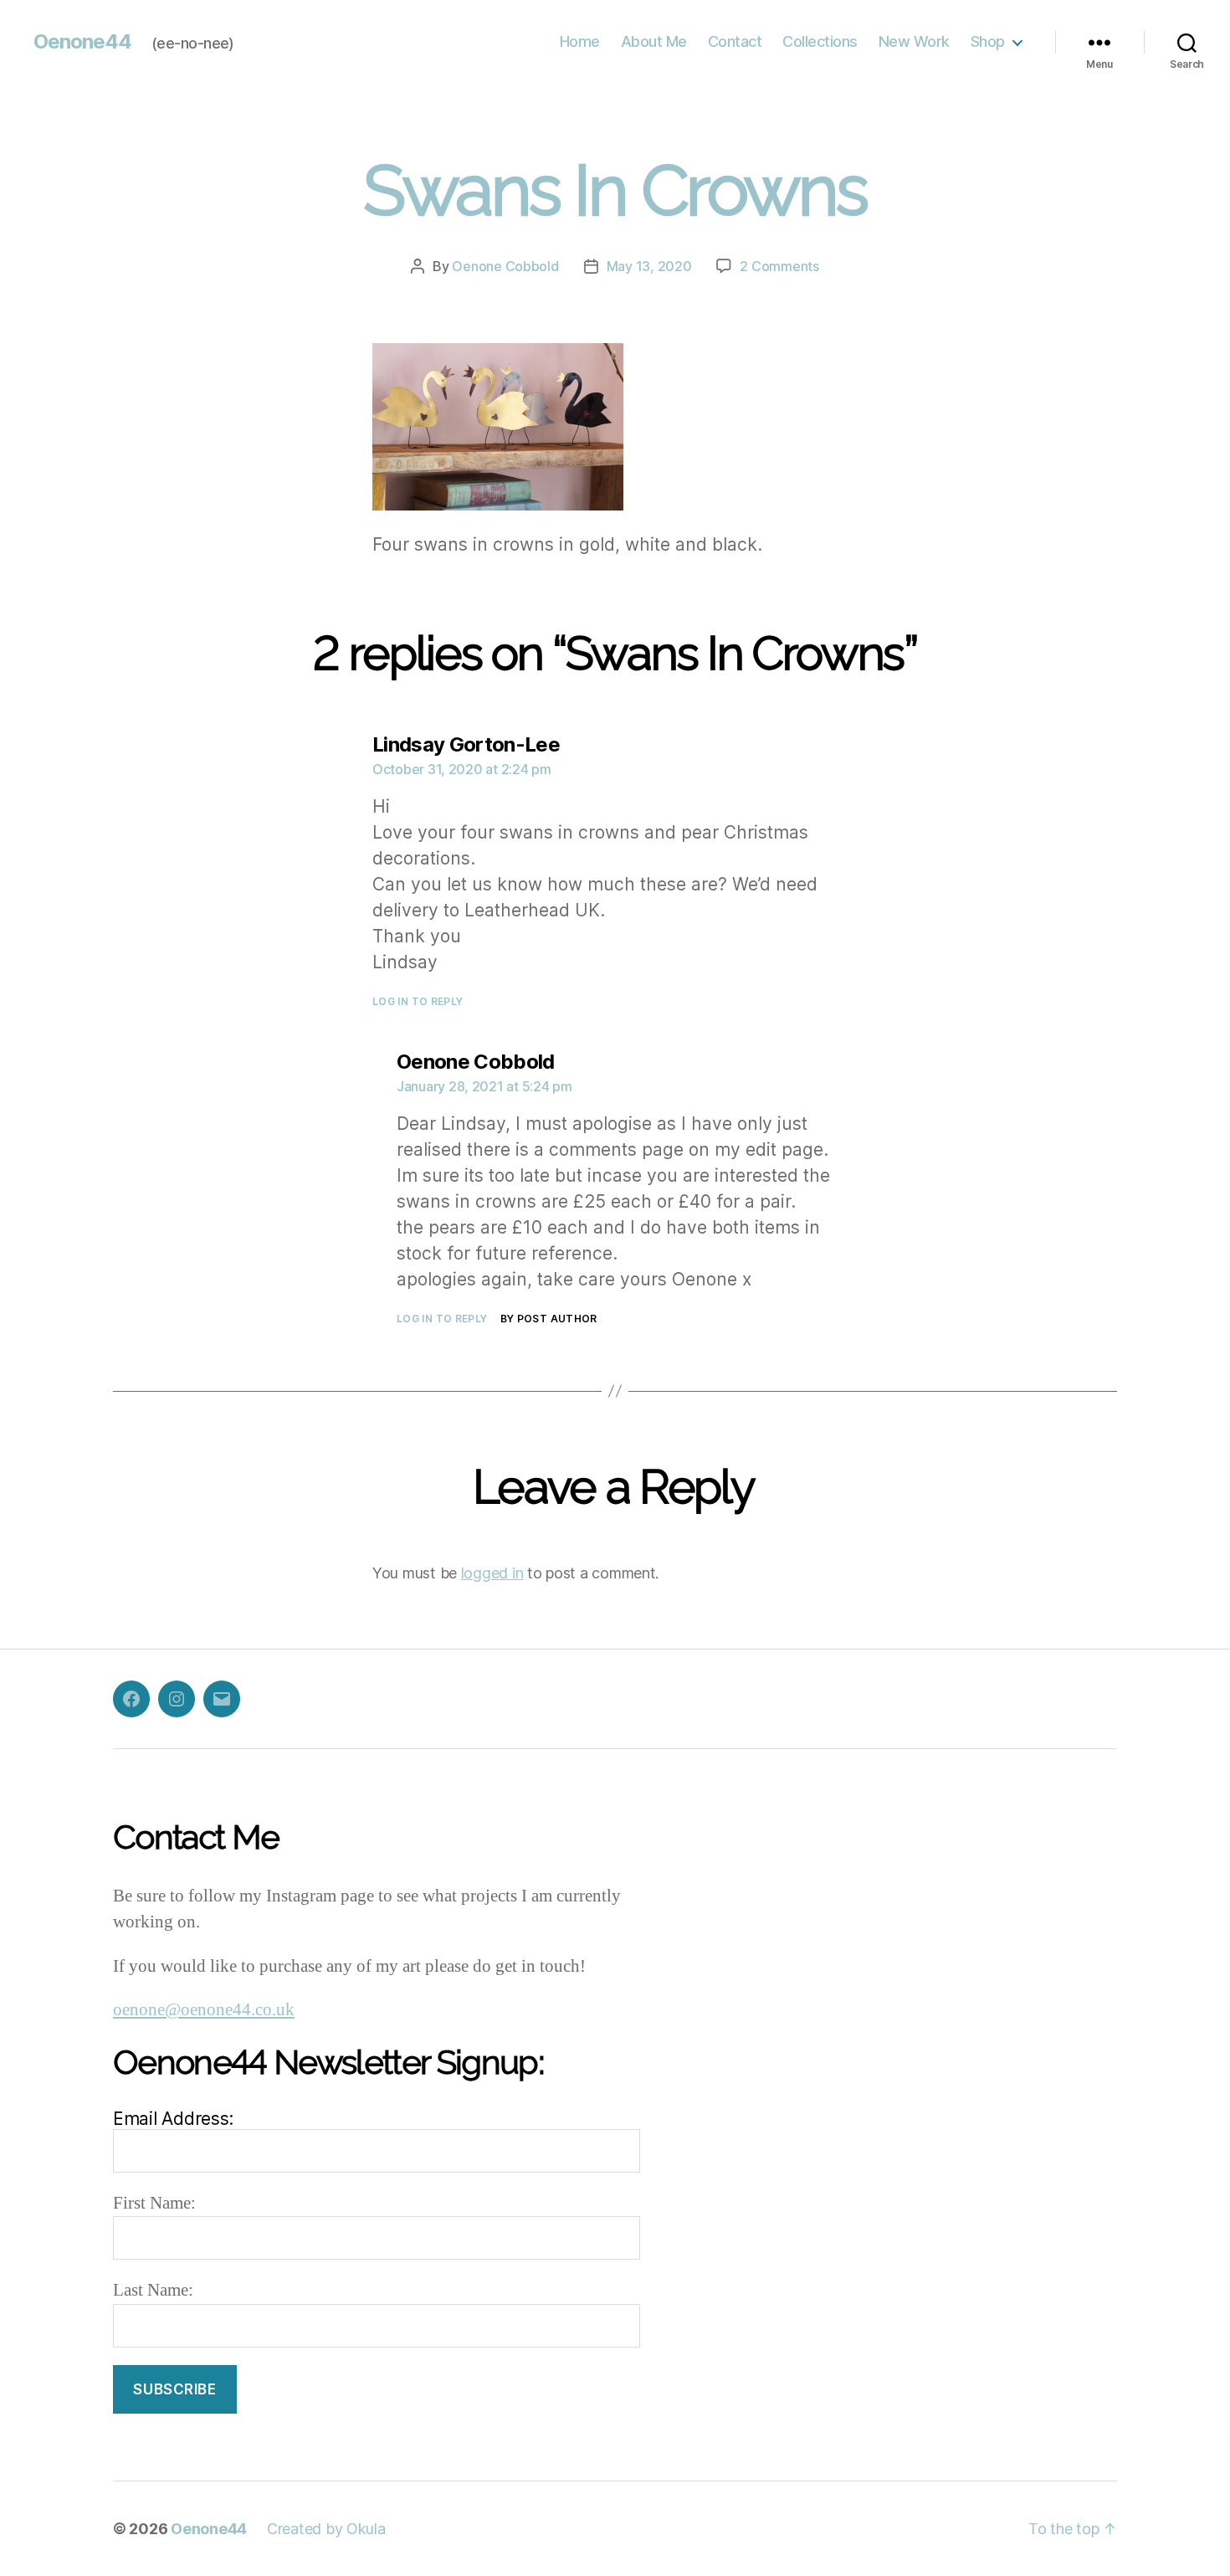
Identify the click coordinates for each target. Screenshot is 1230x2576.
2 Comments (779, 266)
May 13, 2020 (649, 266)
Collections (820, 41)
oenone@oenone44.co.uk (204, 2010)
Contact (735, 41)
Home (580, 41)
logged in (492, 1573)
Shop (988, 41)
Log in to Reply (418, 1001)
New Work (914, 41)
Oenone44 (82, 42)
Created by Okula (326, 2529)
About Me (654, 41)
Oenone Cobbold (505, 266)
